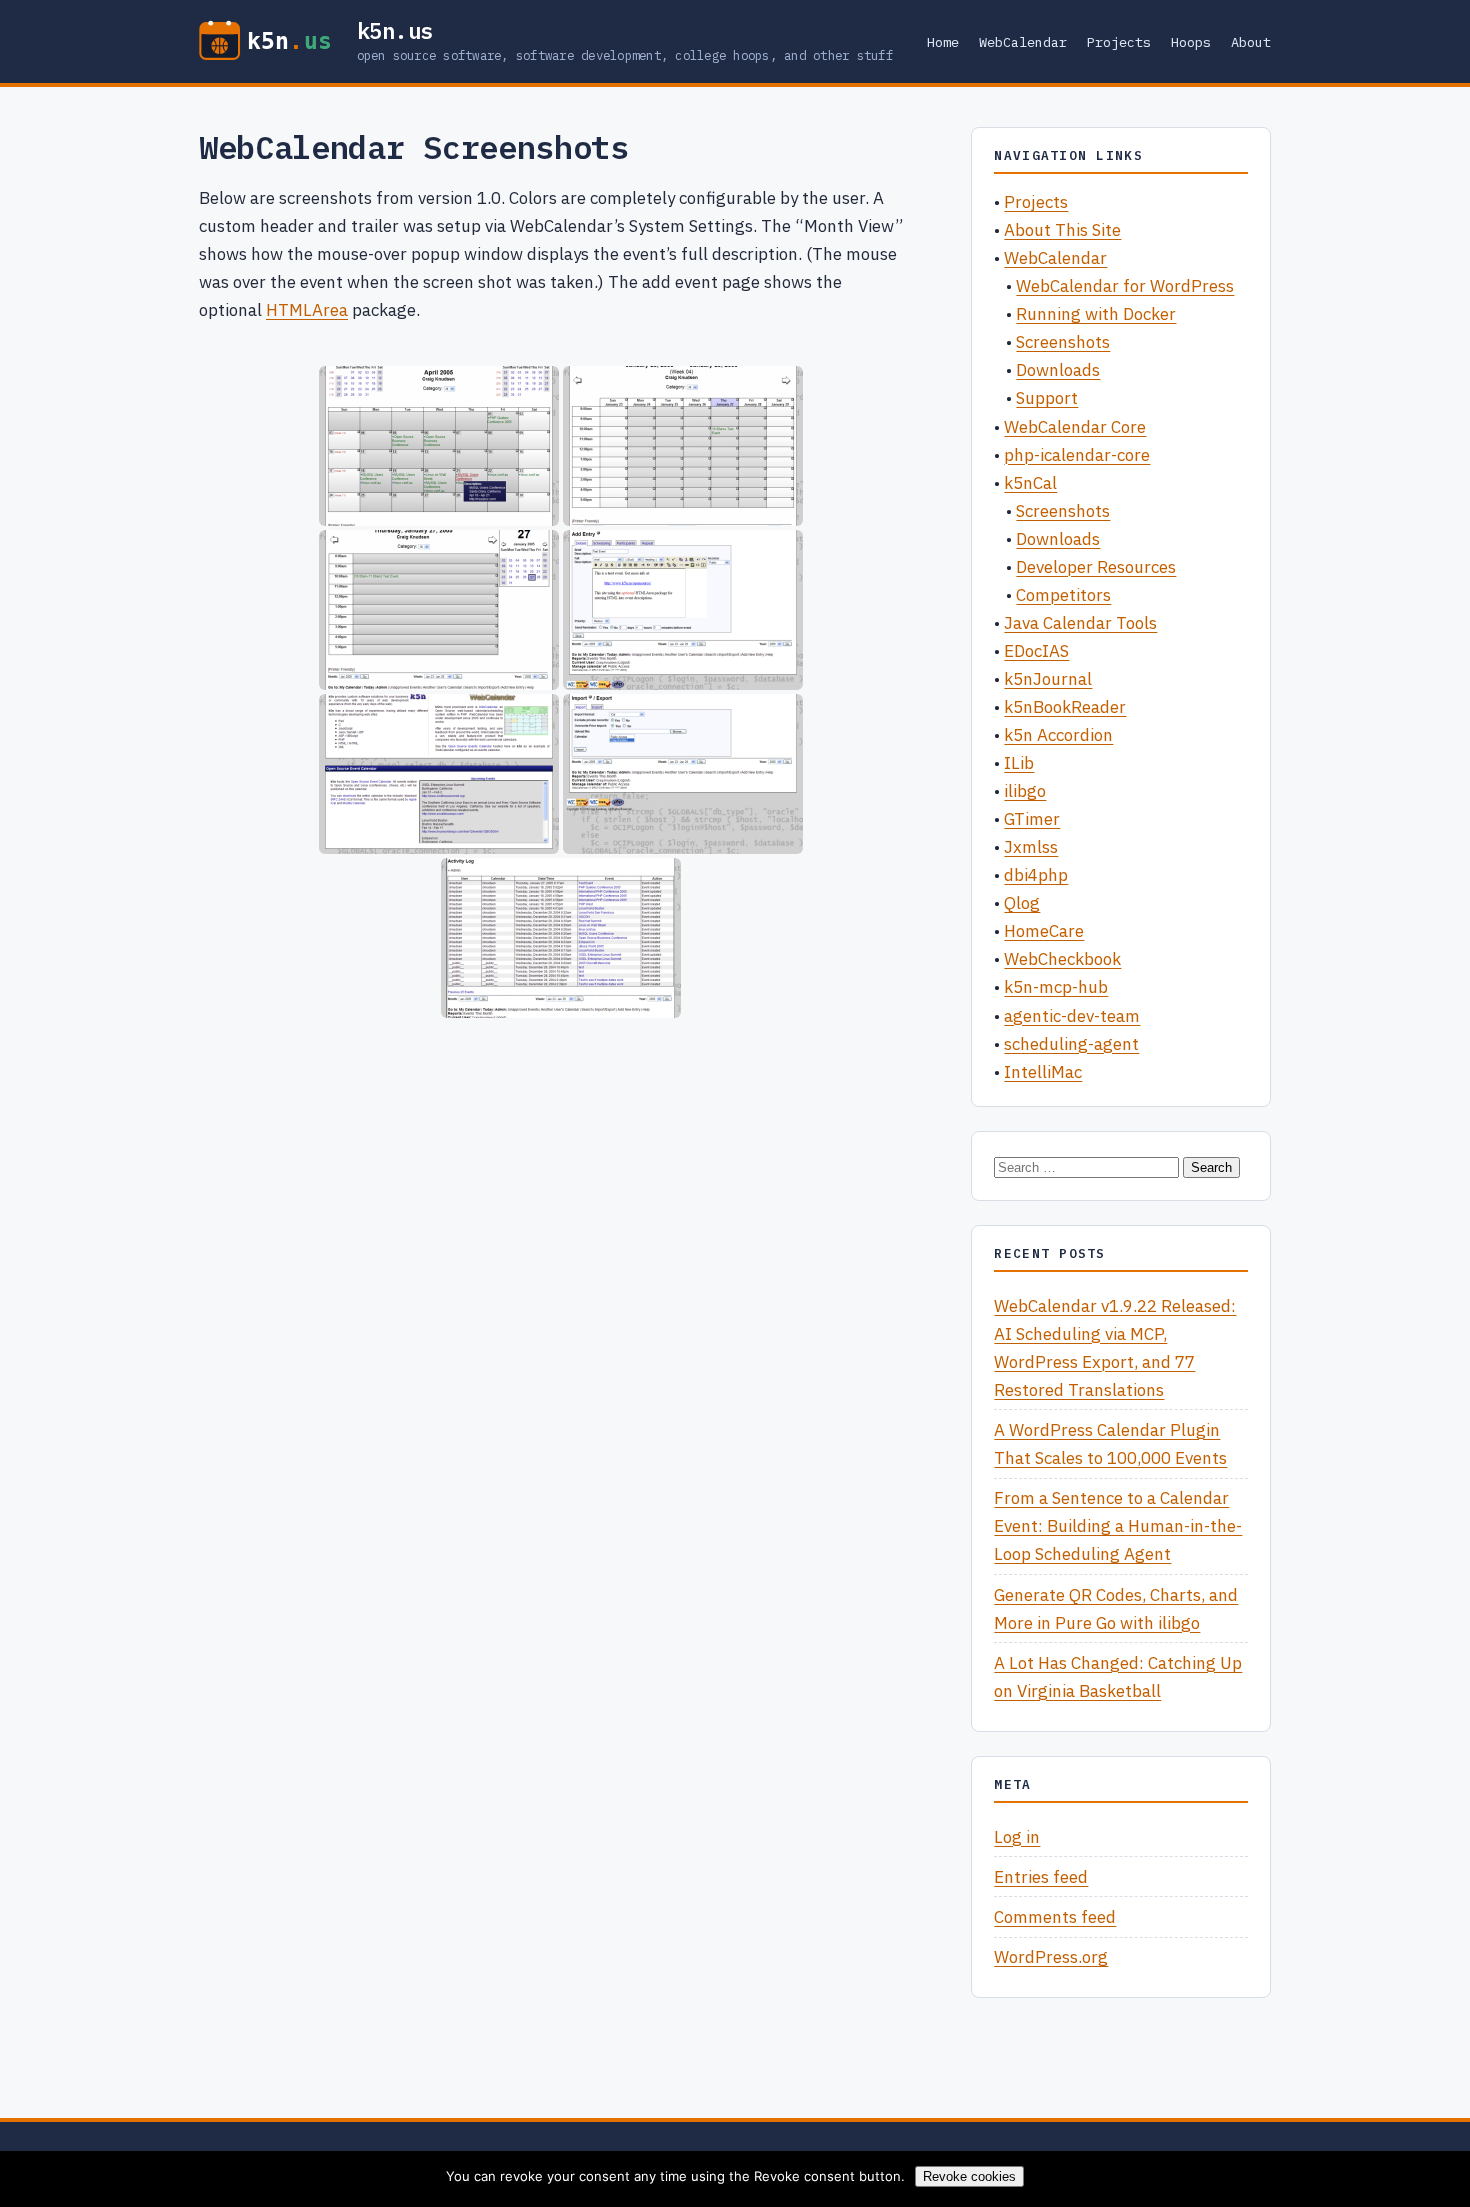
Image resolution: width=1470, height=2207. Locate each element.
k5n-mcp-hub (1056, 987)
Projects (1119, 42)
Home (943, 42)
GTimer (1032, 819)
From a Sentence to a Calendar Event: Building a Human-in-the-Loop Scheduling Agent (1118, 1526)
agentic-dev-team (1072, 1016)
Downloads (1058, 370)
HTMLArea (307, 310)
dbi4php (1036, 875)
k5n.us (395, 31)
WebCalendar (1023, 42)
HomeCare (1044, 931)
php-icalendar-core (1077, 455)
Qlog (1022, 903)
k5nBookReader (1065, 707)
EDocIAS (1036, 651)
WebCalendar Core (1075, 427)
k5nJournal (1048, 679)
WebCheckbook (1062, 959)
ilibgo (1025, 791)
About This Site (1062, 230)
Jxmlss (1031, 847)
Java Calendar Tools (1080, 623)
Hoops (1191, 42)
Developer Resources (1096, 567)
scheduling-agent (1071, 1044)
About (1251, 42)
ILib (1019, 763)
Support (1047, 398)
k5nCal (1030, 483)
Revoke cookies (969, 2176)
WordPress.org (1051, 1957)
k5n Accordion (1058, 735)
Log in (1017, 1837)
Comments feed (1055, 1917)
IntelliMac (1043, 1072)
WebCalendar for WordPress (1125, 286)
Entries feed (1041, 1877)
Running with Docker (1096, 314)
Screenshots (1063, 342)
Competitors (1063, 595)
